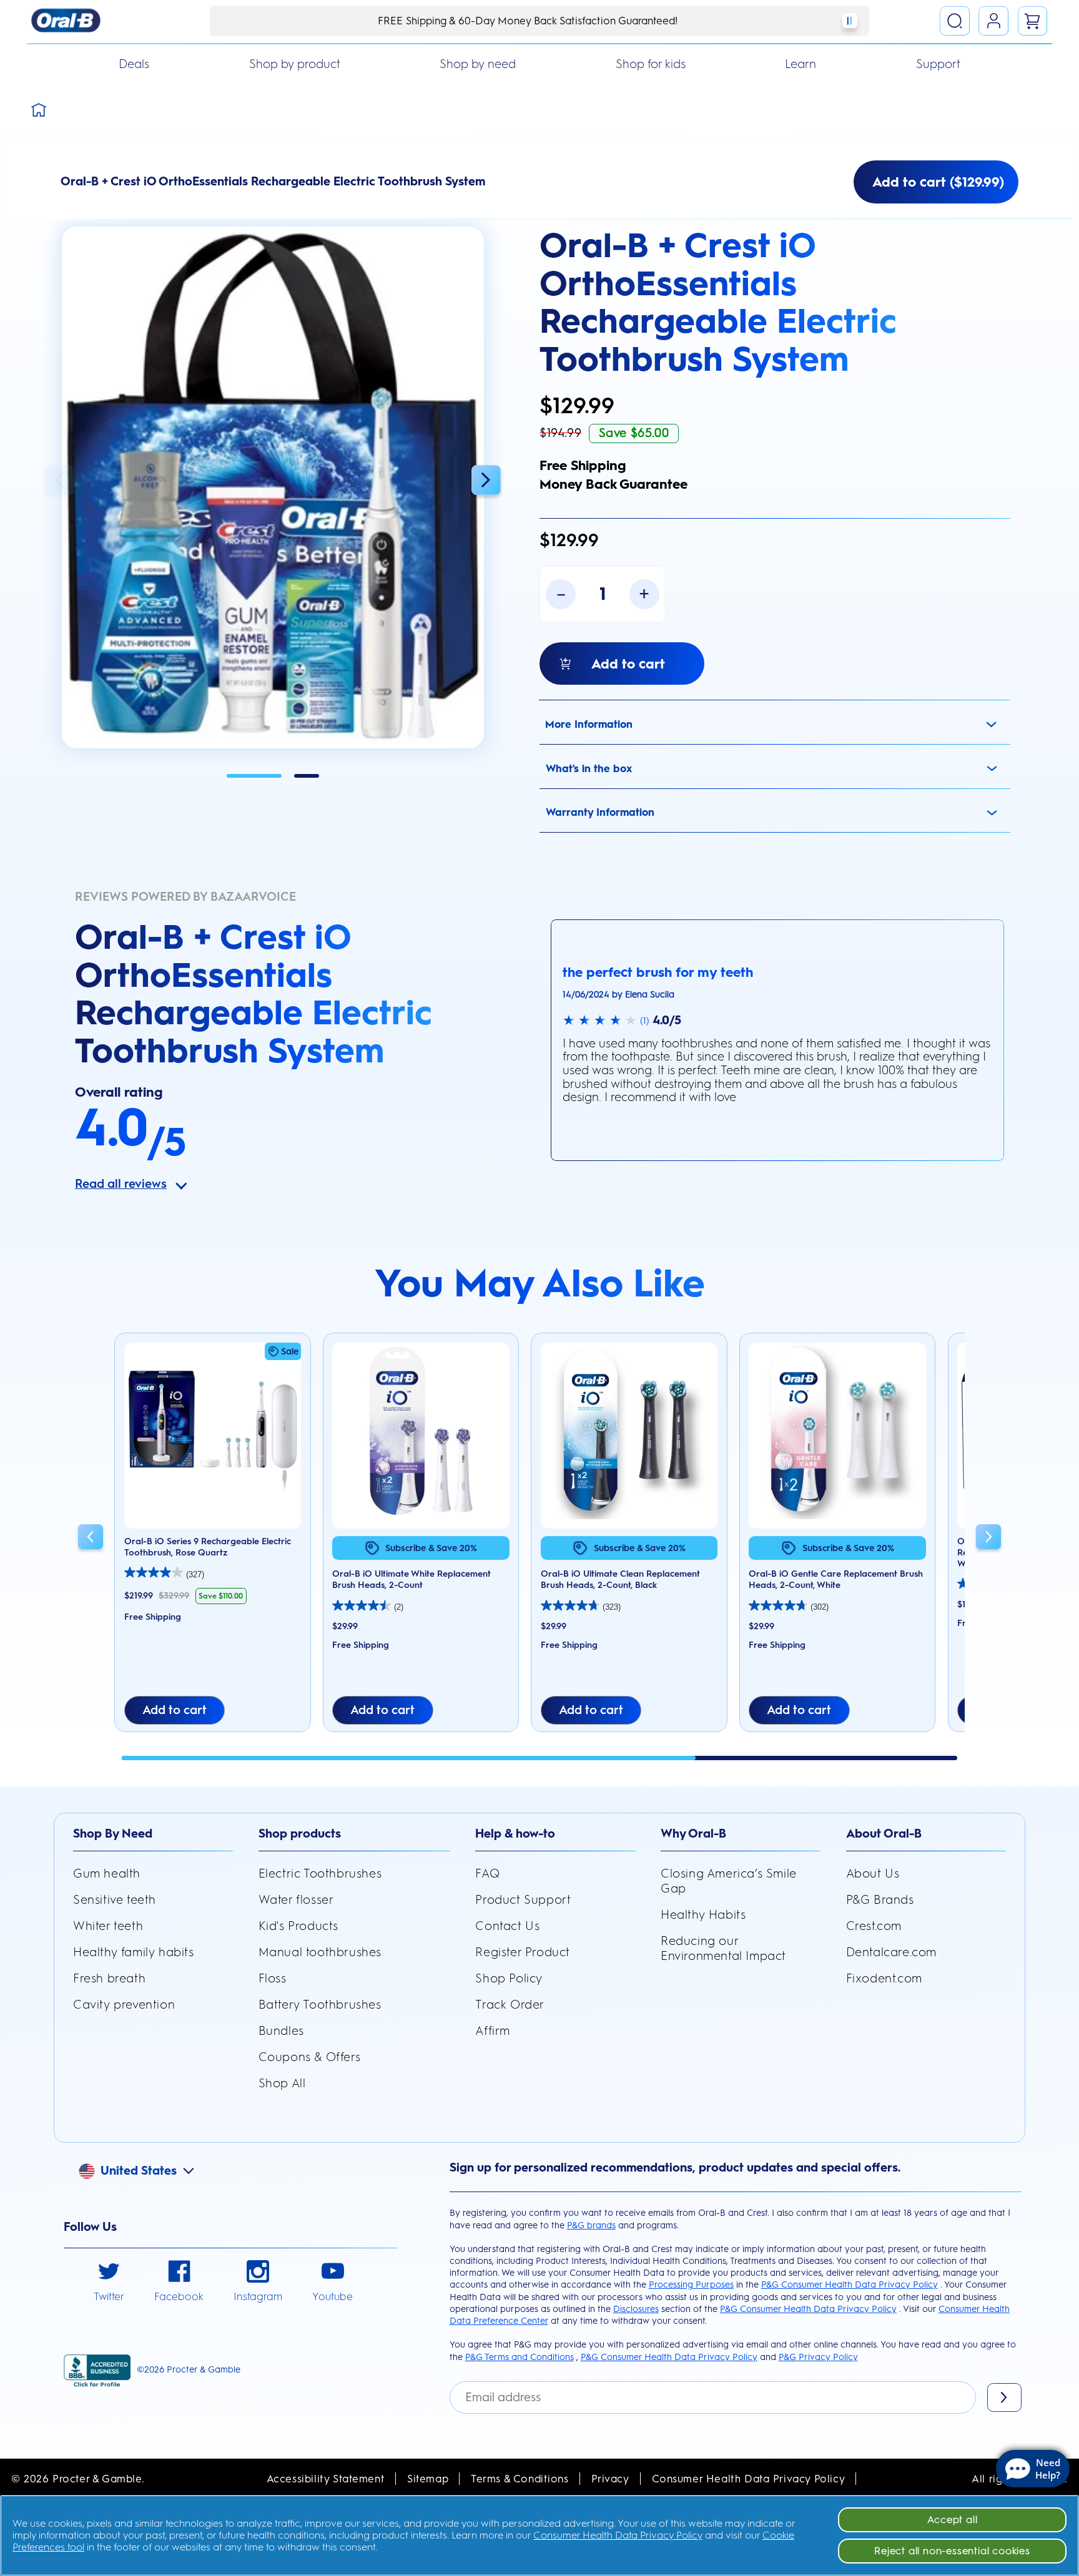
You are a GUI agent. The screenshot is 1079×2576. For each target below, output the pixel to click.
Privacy (610, 2479)
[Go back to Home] (39, 109)
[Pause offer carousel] (850, 21)
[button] (273, 488)
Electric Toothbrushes (320, 1873)
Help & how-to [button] (515, 1834)
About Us (873, 1873)
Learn (801, 64)
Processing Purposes (691, 2285)
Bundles (281, 2031)
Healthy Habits (703, 1915)
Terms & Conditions (520, 2479)
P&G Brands (880, 1900)
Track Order (510, 2005)
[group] (212, 1538)
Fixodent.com (884, 1978)
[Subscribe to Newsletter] (1004, 2397)
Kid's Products (298, 1926)
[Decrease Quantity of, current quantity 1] (561, 594)
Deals (134, 64)
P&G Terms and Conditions (520, 2357)
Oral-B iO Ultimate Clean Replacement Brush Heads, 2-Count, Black (620, 1579)
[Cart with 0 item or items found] (1033, 21)
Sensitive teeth (115, 1900)
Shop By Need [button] (113, 1834)
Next (486, 480)
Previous (59, 480)
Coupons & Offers (310, 2057)
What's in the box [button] (589, 768)
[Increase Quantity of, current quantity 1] (644, 594)
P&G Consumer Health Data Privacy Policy (850, 2285)
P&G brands (591, 2225)
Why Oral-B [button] (693, 1834)
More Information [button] (589, 724)
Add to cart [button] (175, 1710)
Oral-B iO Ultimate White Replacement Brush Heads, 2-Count (411, 1579)
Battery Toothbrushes (320, 2005)
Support (938, 64)
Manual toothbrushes (320, 1952)
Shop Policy (509, 1978)
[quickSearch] (955, 21)
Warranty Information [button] (600, 812)
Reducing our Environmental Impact (723, 1948)
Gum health (107, 1873)
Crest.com (874, 1926)
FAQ (487, 1873)
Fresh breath (109, 1978)
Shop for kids (651, 64)
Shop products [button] (300, 1834)
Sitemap (428, 2479)
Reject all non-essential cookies (952, 2551)
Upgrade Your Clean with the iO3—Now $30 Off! (528, 21)
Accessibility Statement (326, 2479)
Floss (273, 1978)
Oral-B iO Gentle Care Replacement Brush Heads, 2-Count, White (836, 1579)
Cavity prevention (124, 2005)
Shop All (282, 2083)
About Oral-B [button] (884, 1834)
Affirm (493, 2031)
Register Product (523, 1952)
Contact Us (507, 1926)
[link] (109, 2282)
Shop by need (478, 64)
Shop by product (295, 64)
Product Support (523, 1900)
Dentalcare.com (891, 1952)
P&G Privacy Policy (818, 2357)
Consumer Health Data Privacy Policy (749, 2479)
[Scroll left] (91, 1539)
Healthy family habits (134, 1952)
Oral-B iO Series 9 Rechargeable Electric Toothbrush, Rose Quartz (208, 1547)
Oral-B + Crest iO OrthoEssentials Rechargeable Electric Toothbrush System (718, 302)
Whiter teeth (108, 1926)
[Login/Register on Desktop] (993, 21)
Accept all (953, 2520)
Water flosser (296, 1900)
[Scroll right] (988, 1539)
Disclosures (636, 2309)
